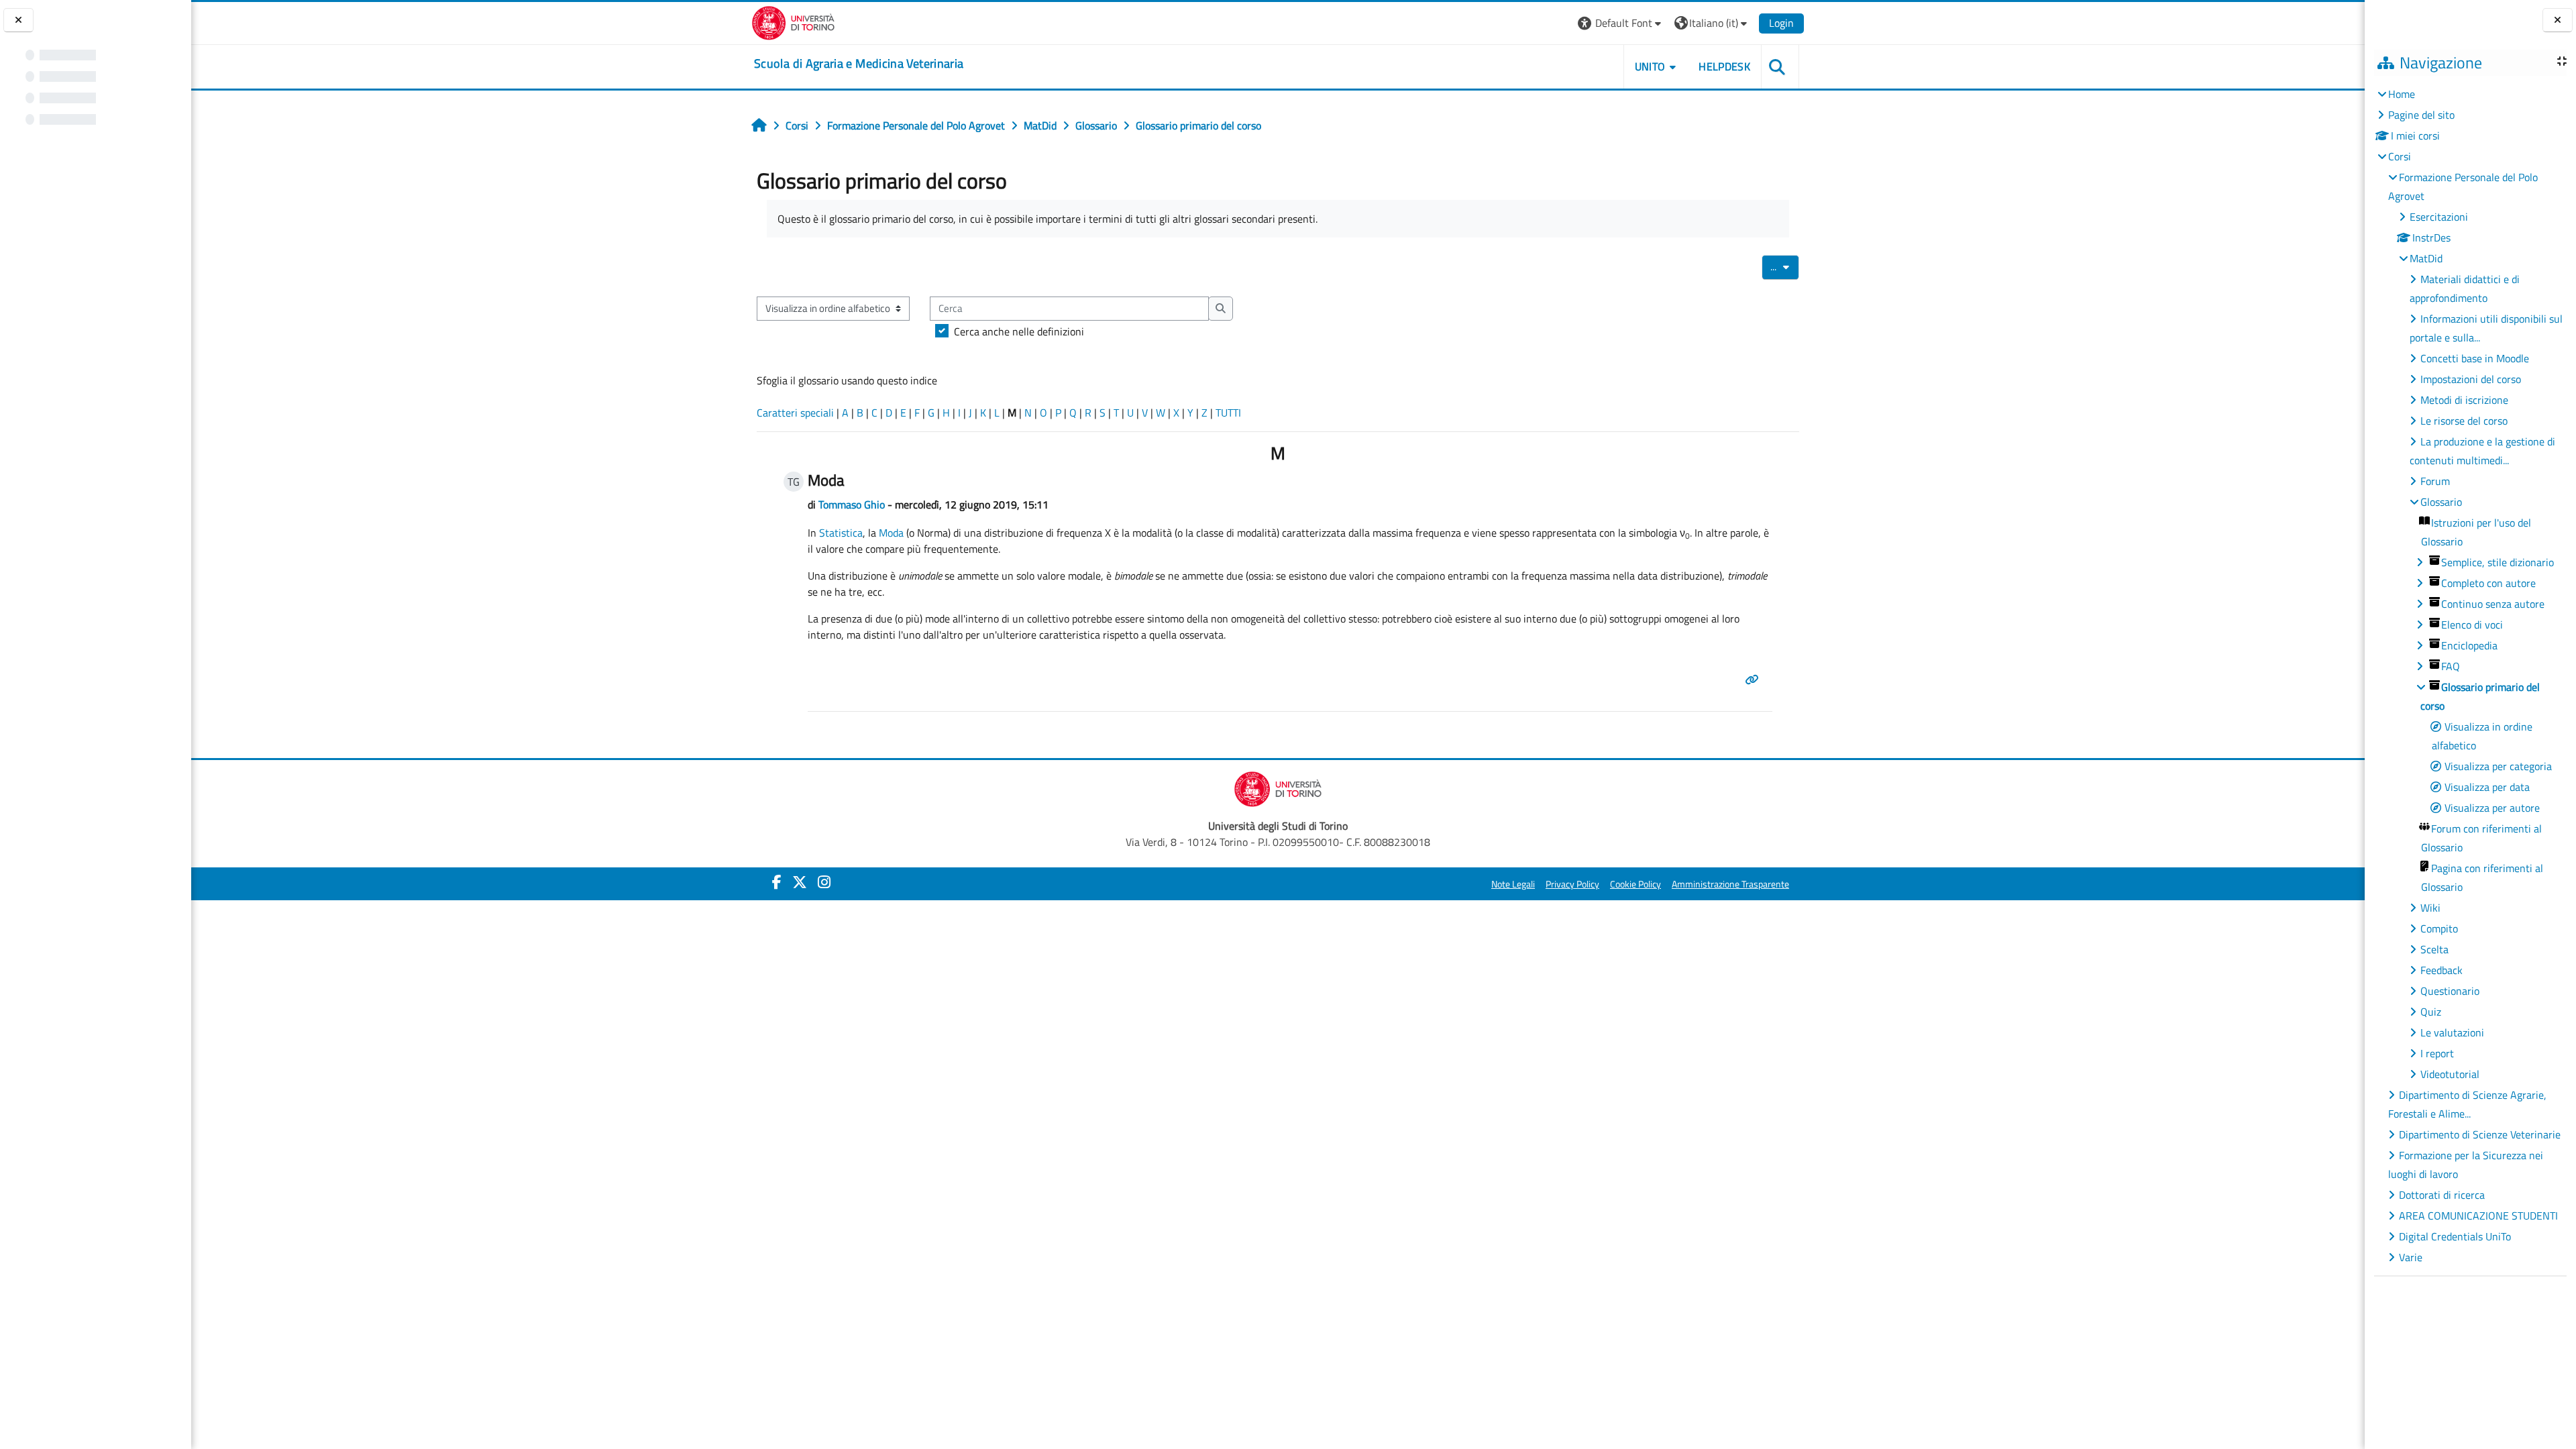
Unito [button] (1650, 66)
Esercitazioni (2439, 217)
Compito (2439, 928)
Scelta (2434, 949)
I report (2437, 1053)
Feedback (2441, 970)
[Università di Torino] (793, 21)
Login (1781, 23)
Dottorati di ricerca (2442, 1195)
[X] (800, 882)
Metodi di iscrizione (2464, 400)
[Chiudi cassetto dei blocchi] (2558, 20)
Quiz (2431, 1012)
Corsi (2400, 156)
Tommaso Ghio (852, 504)
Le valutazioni (2452, 1032)
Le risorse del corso (2464, 421)
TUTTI (1228, 413)
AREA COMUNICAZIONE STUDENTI (2478, 1216)
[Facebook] (777, 882)
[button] (1621, 23)
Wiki (2430, 908)
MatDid (2426, 258)
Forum (2435, 481)
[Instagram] (824, 882)
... (1785, 266)
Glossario (2441, 502)
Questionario (2450, 991)
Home (2402, 94)
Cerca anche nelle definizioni (1019, 331)
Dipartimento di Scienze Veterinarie (2480, 1134)
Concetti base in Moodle (2475, 358)
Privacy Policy (1572, 884)
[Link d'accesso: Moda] (1754, 680)
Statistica (841, 533)
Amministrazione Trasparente (1730, 884)
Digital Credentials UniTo (2455, 1236)
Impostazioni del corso (2471, 379)
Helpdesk (1724, 66)
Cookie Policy (1635, 884)
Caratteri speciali (795, 413)
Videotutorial (2450, 1074)
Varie (2411, 1257)
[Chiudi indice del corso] (18, 20)
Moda (891, 533)
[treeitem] (2470, 676)
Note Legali (1513, 884)
